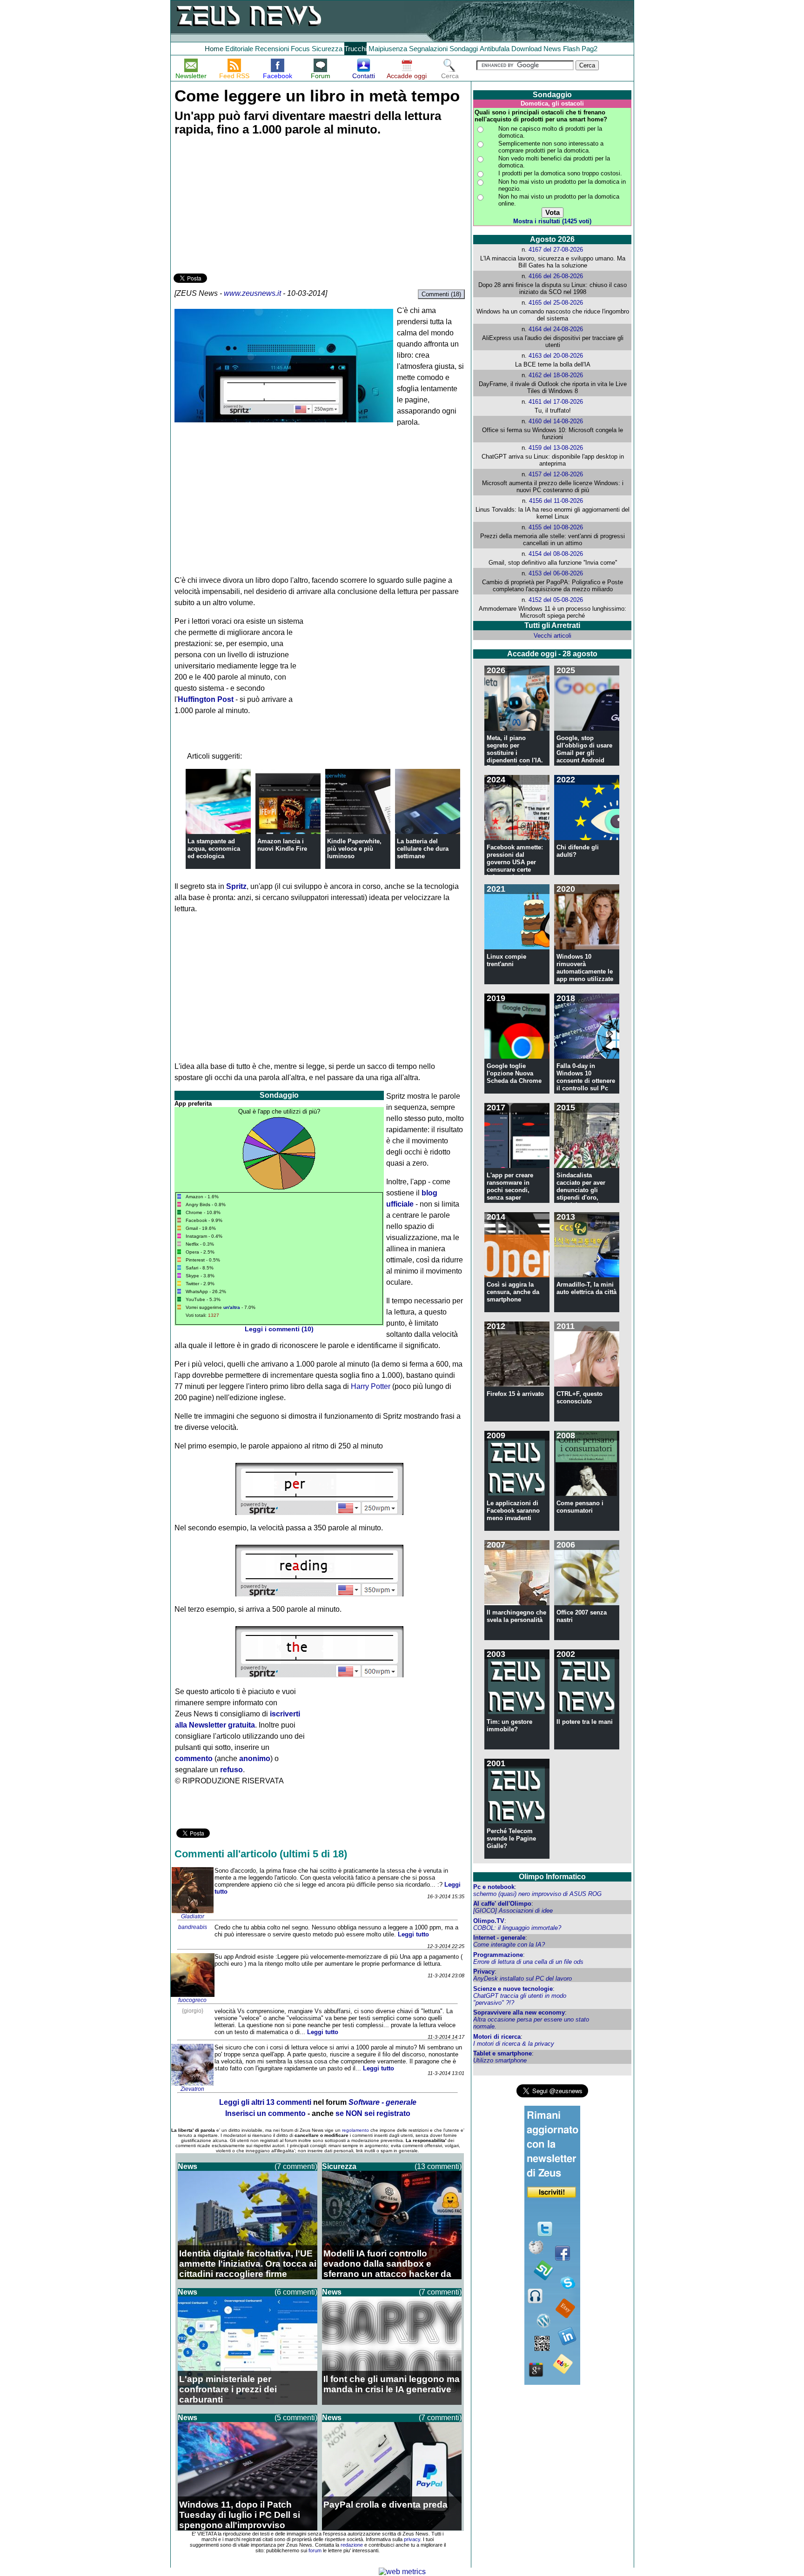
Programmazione (498, 1955)
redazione (352, 2545)
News (552, 49)
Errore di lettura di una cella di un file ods (528, 1962)
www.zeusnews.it (252, 293)
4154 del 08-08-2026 (556, 554)
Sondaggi (464, 49)
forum (315, 2550)
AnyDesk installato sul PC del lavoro (523, 1979)
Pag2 (590, 49)
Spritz (236, 886)
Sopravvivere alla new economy (519, 2012)
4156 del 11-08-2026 (556, 501)
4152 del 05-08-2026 (556, 600)
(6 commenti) (296, 2292)
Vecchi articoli (553, 636)
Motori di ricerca (497, 2037)
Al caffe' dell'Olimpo (502, 1904)
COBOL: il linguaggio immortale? (517, 1928)
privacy (412, 2539)
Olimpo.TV (489, 1921)
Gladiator (193, 1916)
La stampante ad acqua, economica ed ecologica (214, 849)
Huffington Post (206, 699)
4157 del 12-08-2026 (556, 474)
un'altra (232, 1307)
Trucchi (355, 49)
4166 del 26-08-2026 (556, 276)
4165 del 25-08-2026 (556, 303)
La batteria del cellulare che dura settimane (423, 849)
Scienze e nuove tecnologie (513, 1989)
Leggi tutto (413, 1934)
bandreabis (193, 1927)
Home (214, 49)
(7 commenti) (296, 2166)
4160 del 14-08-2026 (556, 421)
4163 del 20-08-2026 (556, 356)
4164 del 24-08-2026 (556, 329)
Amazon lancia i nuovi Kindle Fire (282, 845)
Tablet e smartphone (502, 2053)
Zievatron (192, 2089)
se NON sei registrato (373, 2113)
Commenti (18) (441, 294)
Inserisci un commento (265, 2113)
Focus (300, 49)
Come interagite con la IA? (509, 1945)
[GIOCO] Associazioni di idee (513, 1911)
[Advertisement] (243, 206)
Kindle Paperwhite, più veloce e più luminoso (354, 849)
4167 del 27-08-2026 (556, 250)
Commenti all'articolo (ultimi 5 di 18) (261, 1854)
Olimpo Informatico (552, 1877)
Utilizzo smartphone (500, 2060)
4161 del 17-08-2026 (556, 402)
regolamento (355, 2130)
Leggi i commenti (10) (279, 1329)
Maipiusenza (388, 49)
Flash (571, 49)
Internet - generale (499, 1938)
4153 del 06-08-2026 (556, 573)
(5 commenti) (296, 2418)
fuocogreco (192, 2000)
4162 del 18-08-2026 (556, 375)
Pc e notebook (494, 1887)
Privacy (484, 1972)
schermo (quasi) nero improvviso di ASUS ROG (537, 1894)
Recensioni (272, 49)
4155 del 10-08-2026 (556, 527)
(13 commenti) (438, 2166)
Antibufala (495, 49)
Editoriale (239, 49)
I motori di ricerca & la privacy (514, 2044)
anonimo (255, 1758)
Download (526, 49)
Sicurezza (327, 49)
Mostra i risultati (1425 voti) (552, 221)
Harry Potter (371, 1386)
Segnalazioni (428, 49)
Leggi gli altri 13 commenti (265, 2102)
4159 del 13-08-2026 (556, 448)
